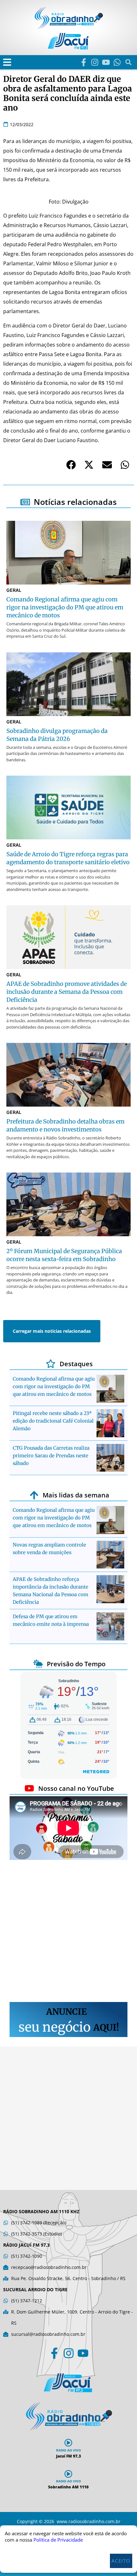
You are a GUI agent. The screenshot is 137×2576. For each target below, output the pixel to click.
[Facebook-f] (84, 62)
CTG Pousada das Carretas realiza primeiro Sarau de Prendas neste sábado (51, 1456)
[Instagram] (95, 62)
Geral (14, 590)
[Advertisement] (68, 1932)
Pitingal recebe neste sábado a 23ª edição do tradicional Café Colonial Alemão (53, 1421)
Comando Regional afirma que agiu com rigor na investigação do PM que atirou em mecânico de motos (54, 1386)
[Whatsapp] (117, 62)
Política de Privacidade (58, 2540)
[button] (7, 62)
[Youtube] (106, 62)
